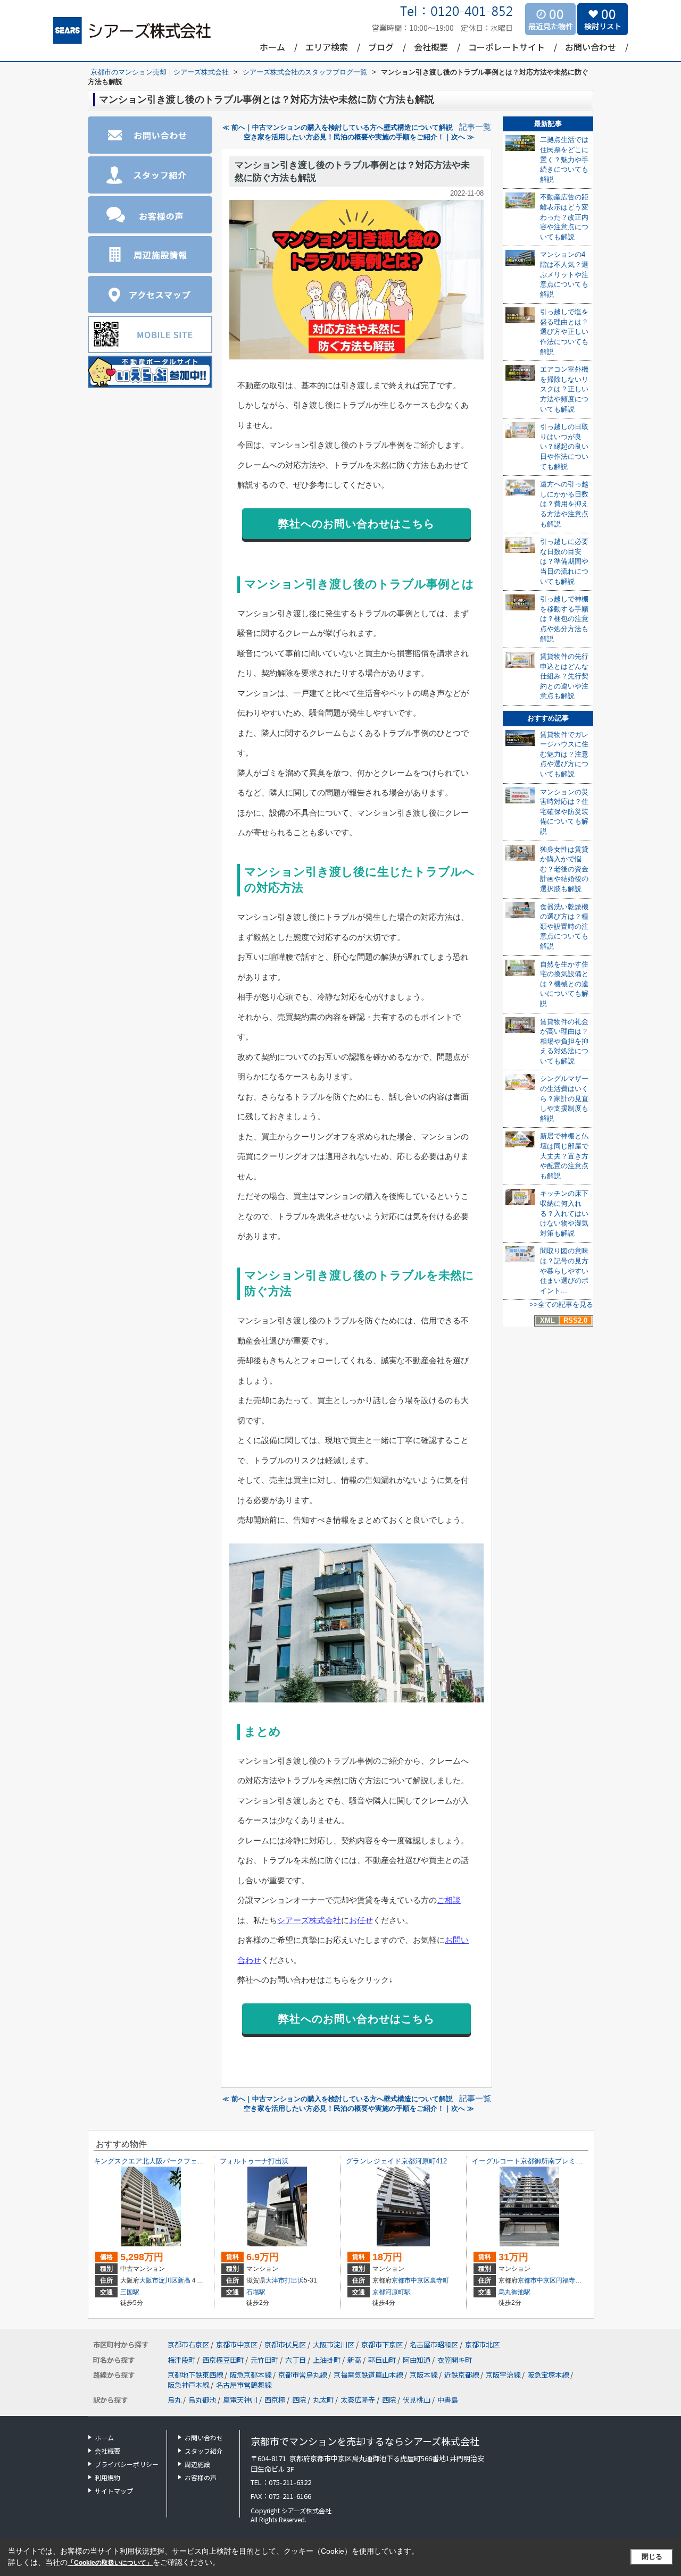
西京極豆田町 (224, 2360)
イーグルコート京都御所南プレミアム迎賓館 (541, 2161)
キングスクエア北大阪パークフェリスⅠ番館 (163, 2161)
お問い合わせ (591, 47)
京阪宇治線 (504, 2375)
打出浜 (294, 2280)
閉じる (652, 2557)
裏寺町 (439, 2280)
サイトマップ (114, 2491)
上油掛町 (327, 2360)
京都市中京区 (411, 2280)
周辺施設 (197, 2464)
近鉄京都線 (462, 2375)
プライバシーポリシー (127, 2464)
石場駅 (256, 2292)
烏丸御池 (202, 2400)
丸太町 (323, 2400)
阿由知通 (417, 2360)
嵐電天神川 (240, 2400)
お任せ (361, 1920)
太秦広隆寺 (358, 2400)
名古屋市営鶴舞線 (244, 2385)
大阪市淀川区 (159, 2280)
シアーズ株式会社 (309, 1920)
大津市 (275, 2280)
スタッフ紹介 (204, 2451)
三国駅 (130, 2292)
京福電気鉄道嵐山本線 (369, 2375)
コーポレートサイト (506, 47)
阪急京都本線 (251, 2375)
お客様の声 (201, 2477)
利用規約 (107, 2477)
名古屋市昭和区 (434, 2344)
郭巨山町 (383, 2360)
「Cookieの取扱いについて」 (110, 2563)
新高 (184, 2280)
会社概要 (431, 47)
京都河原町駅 (392, 2292)
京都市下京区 (382, 2344)
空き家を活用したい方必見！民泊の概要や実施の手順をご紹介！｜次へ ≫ (359, 137)
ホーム (272, 47)
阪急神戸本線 (189, 2385)
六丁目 (296, 2360)
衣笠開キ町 (455, 2360)
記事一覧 (475, 127)
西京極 (275, 2400)
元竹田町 (265, 2360)
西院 (299, 2400)
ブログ (381, 47)
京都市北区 (482, 2344)
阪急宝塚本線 (549, 2375)
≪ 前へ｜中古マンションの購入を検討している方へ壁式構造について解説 (338, 127)
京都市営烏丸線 (303, 2375)
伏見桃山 (417, 2400)
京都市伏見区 (285, 2344)
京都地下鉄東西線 (196, 2375)
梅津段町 (182, 2360)
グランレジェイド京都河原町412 (396, 2161)
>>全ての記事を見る (561, 1304)
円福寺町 (569, 2280)
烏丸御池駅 (514, 2292)
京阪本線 (424, 2375)
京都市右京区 (188, 2344)
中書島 (448, 2400)
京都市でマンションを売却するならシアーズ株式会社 (365, 2441)
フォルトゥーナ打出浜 (254, 2161)
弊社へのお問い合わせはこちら (356, 524)
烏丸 (175, 2400)
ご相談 (449, 1900)
